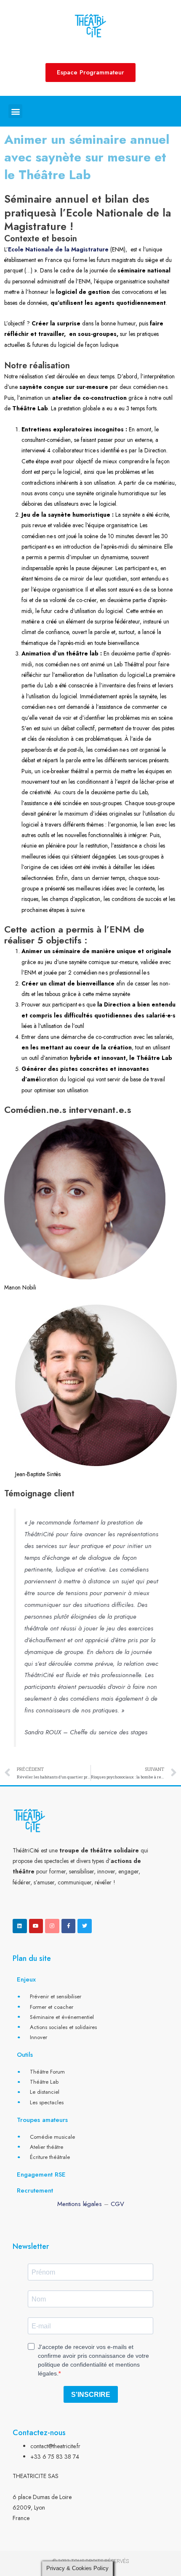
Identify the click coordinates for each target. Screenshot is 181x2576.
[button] (15, 111)
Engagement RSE (41, 2174)
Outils (25, 2055)
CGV (117, 2204)
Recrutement (35, 2190)
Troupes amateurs (42, 2120)
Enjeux (26, 1979)
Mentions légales (80, 2204)
